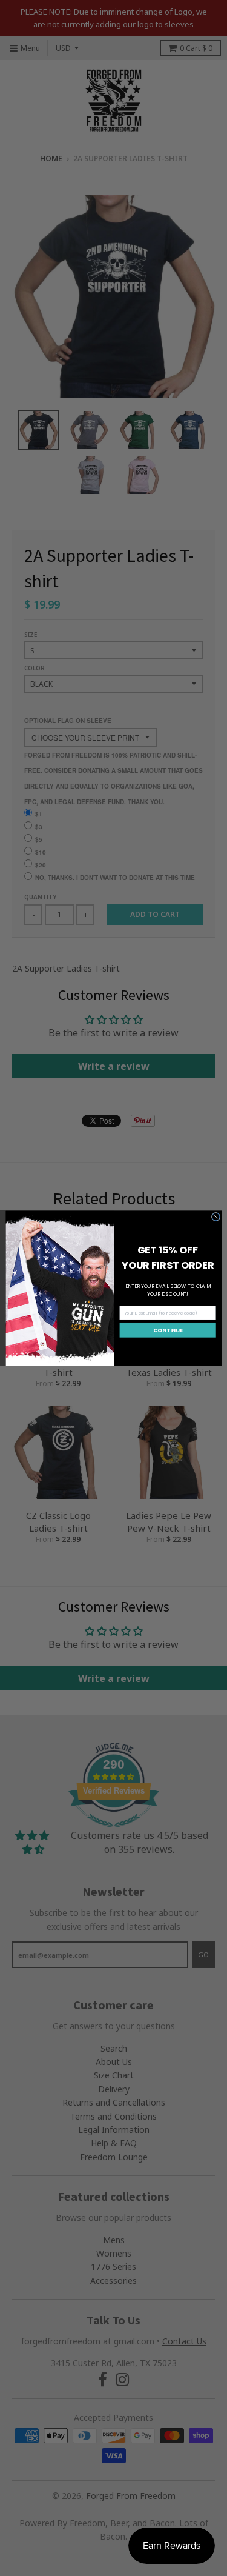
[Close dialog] (215, 1216)
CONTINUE (168, 1330)
